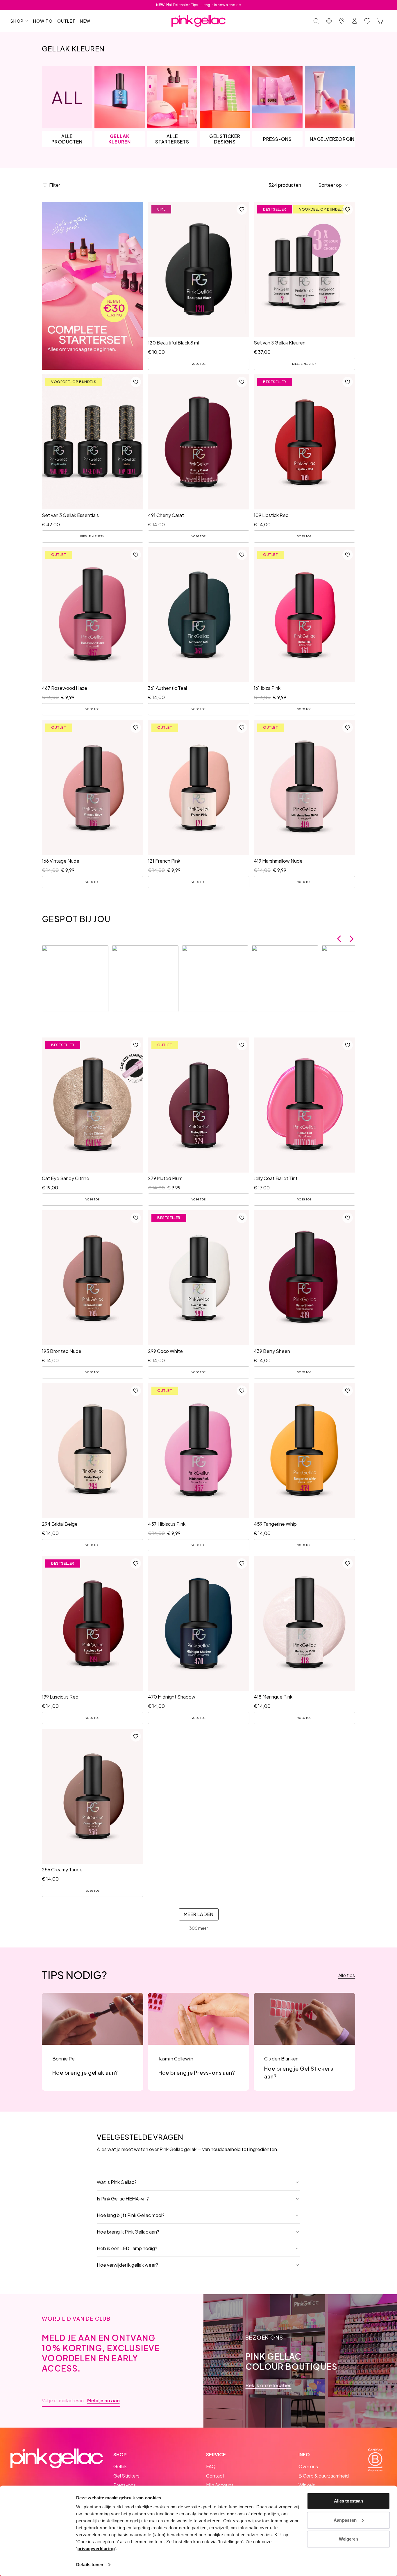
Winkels (307, 2485)
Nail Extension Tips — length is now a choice (199, 5)
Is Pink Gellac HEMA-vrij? (123, 2199)
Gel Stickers (126, 2476)
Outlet (66, 21)
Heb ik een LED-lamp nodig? (127, 2248)
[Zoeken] (316, 21)
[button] (333, 185)
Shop (17, 21)
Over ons (308, 2466)
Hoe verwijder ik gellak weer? (127, 2265)
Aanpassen (345, 2520)
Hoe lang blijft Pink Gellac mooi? (131, 2215)
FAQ (211, 2466)
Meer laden (199, 1914)
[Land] (329, 21)
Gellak (120, 2466)
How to (43, 21)
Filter (55, 185)
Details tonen (90, 2565)
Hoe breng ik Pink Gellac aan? (128, 2232)
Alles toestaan (348, 2501)
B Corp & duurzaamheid (324, 2476)
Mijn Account (220, 2485)
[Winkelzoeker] (342, 21)
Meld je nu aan (103, 2401)
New (85, 21)
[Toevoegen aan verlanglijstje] (242, 209)
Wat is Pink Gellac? (117, 2182)
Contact (215, 2476)
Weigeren (349, 2539)
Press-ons (125, 2485)
